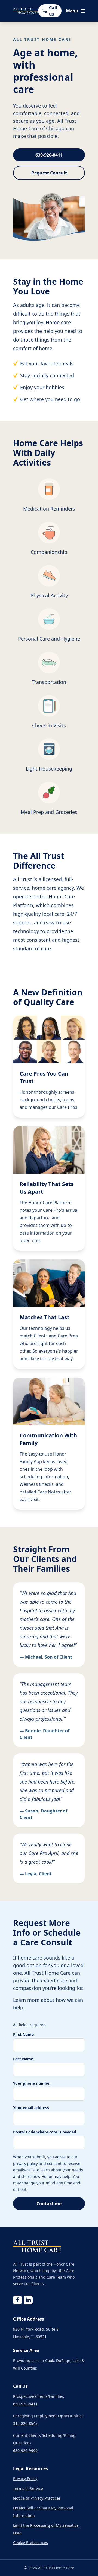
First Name (23, 2034)
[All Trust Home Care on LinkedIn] (28, 2300)
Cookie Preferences (30, 2543)
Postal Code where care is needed (45, 2132)
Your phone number (32, 2083)
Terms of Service (28, 2488)
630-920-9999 (25, 2450)
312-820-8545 (25, 2423)
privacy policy (25, 2163)
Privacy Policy (25, 2479)
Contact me (49, 2204)
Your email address (31, 2108)
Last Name (23, 2059)
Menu (72, 11)
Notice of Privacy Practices (37, 2498)
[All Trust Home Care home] (26, 11)
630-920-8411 (49, 155)
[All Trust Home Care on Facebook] (17, 2300)
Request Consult (49, 173)
